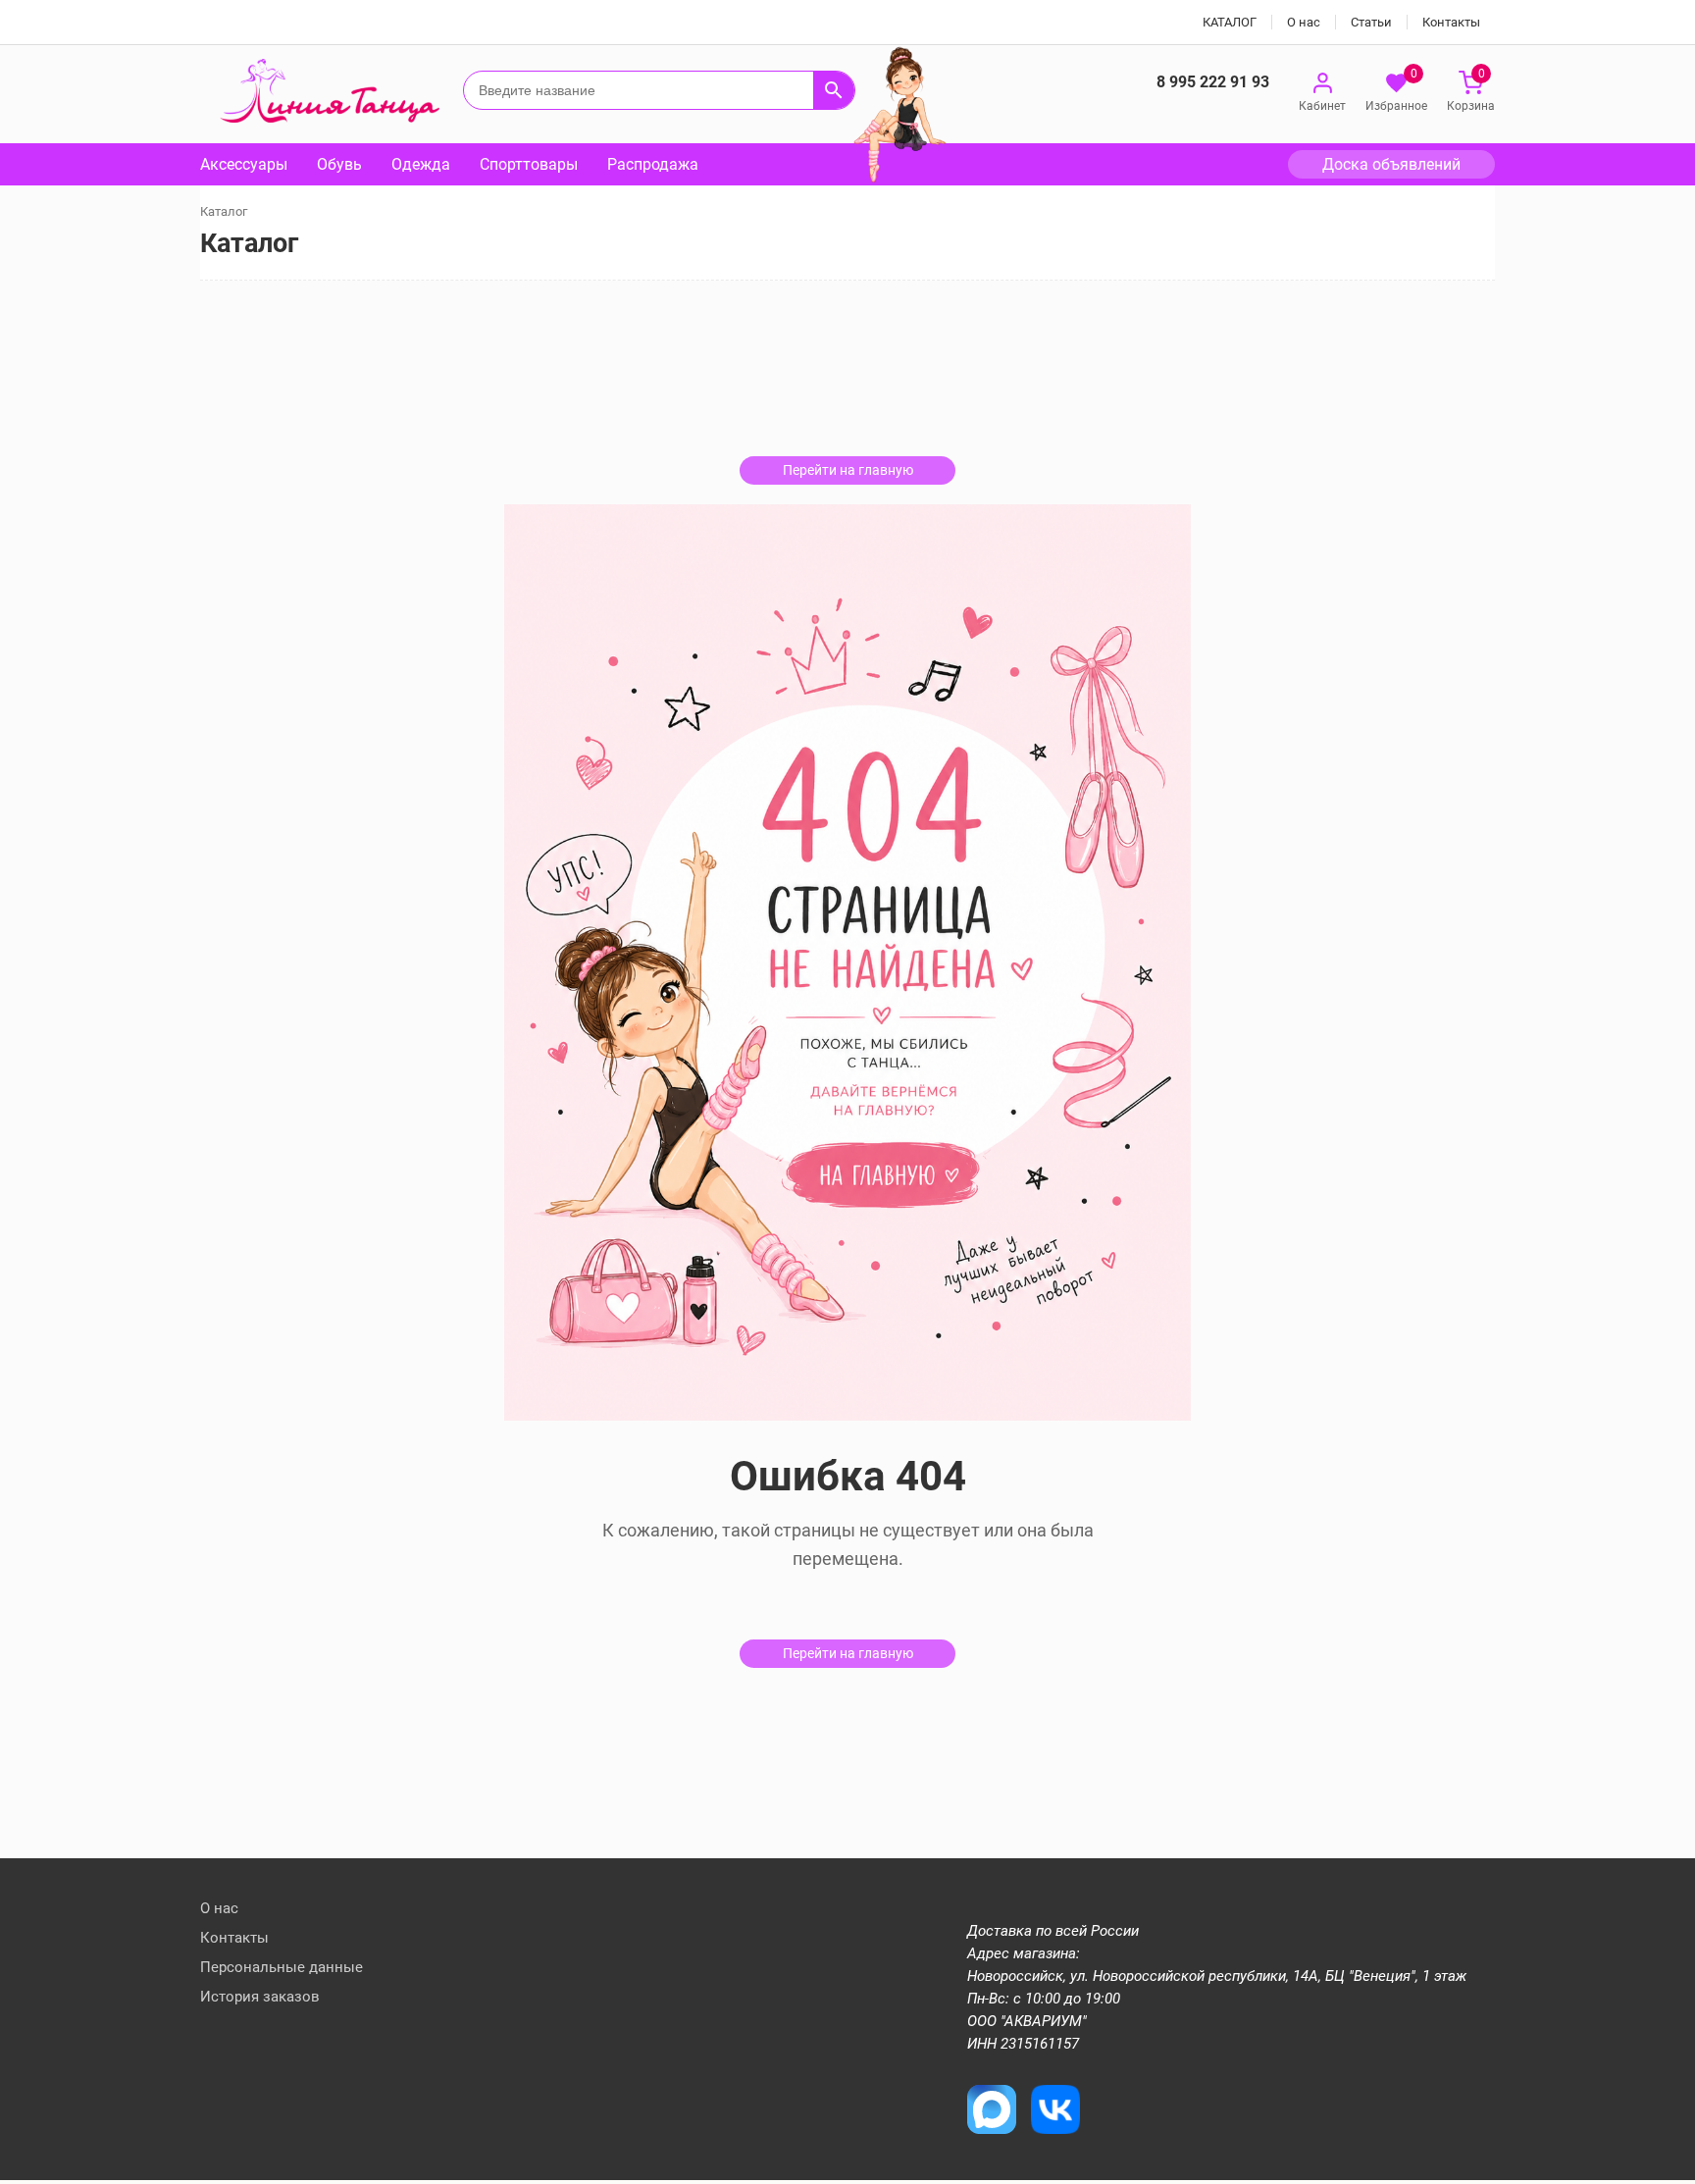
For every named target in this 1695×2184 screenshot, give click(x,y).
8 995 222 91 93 (1213, 82)
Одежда (421, 164)
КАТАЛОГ (1230, 22)
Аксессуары (244, 164)
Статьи (1371, 22)
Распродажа (653, 164)
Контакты (1451, 22)
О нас (1304, 22)
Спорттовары (529, 164)
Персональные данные (282, 1967)
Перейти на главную (848, 470)
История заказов (260, 1997)
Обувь (339, 164)
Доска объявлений (1391, 164)
